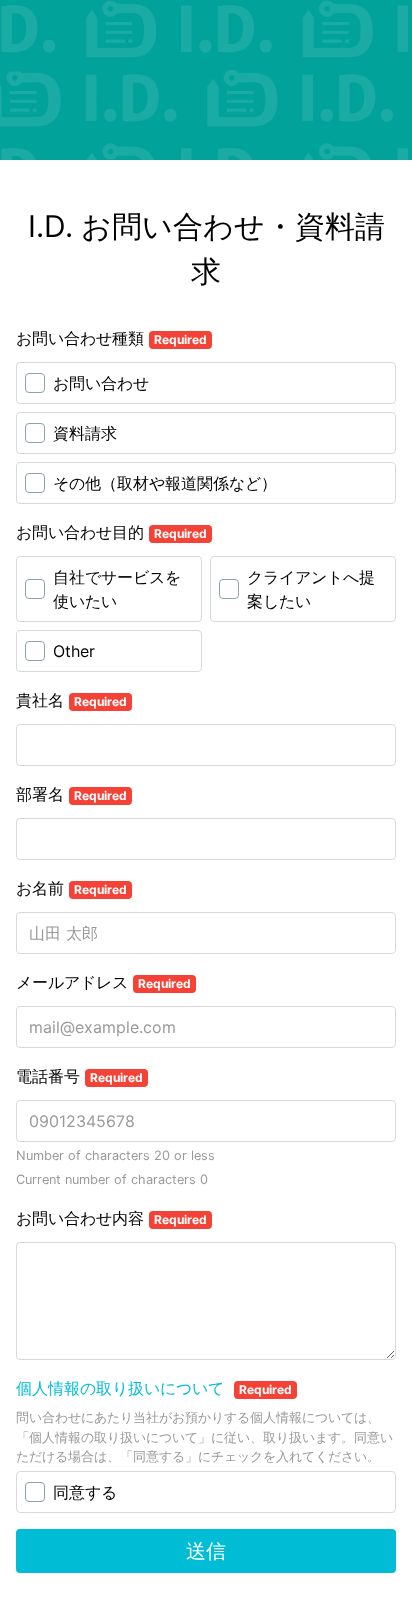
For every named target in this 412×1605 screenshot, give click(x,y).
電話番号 (79, 1076)
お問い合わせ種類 (111, 338)
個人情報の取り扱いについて (122, 1388)
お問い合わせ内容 (111, 1218)
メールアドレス (103, 982)
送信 (206, 1551)
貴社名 (71, 700)
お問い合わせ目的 (111, 532)
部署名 (71, 794)
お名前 (71, 888)
